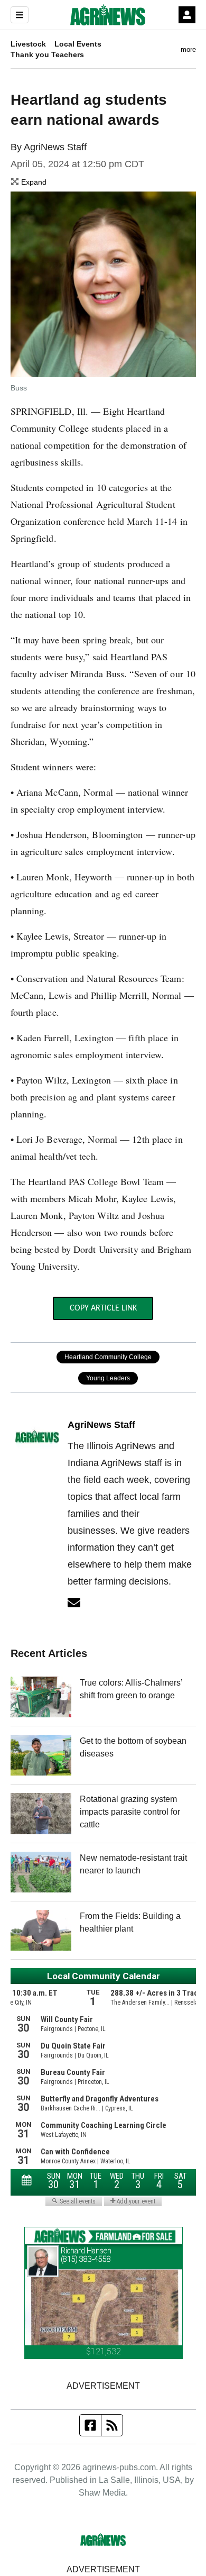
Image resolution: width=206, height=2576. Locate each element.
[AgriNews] (108, 15)
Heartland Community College (108, 1357)
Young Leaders (108, 1378)
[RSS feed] (112, 2425)
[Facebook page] (91, 2425)
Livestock (28, 44)
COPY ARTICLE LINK (103, 1308)
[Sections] (20, 15)
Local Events (78, 44)
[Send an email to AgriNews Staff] (74, 1603)
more (188, 49)
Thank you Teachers (47, 54)
